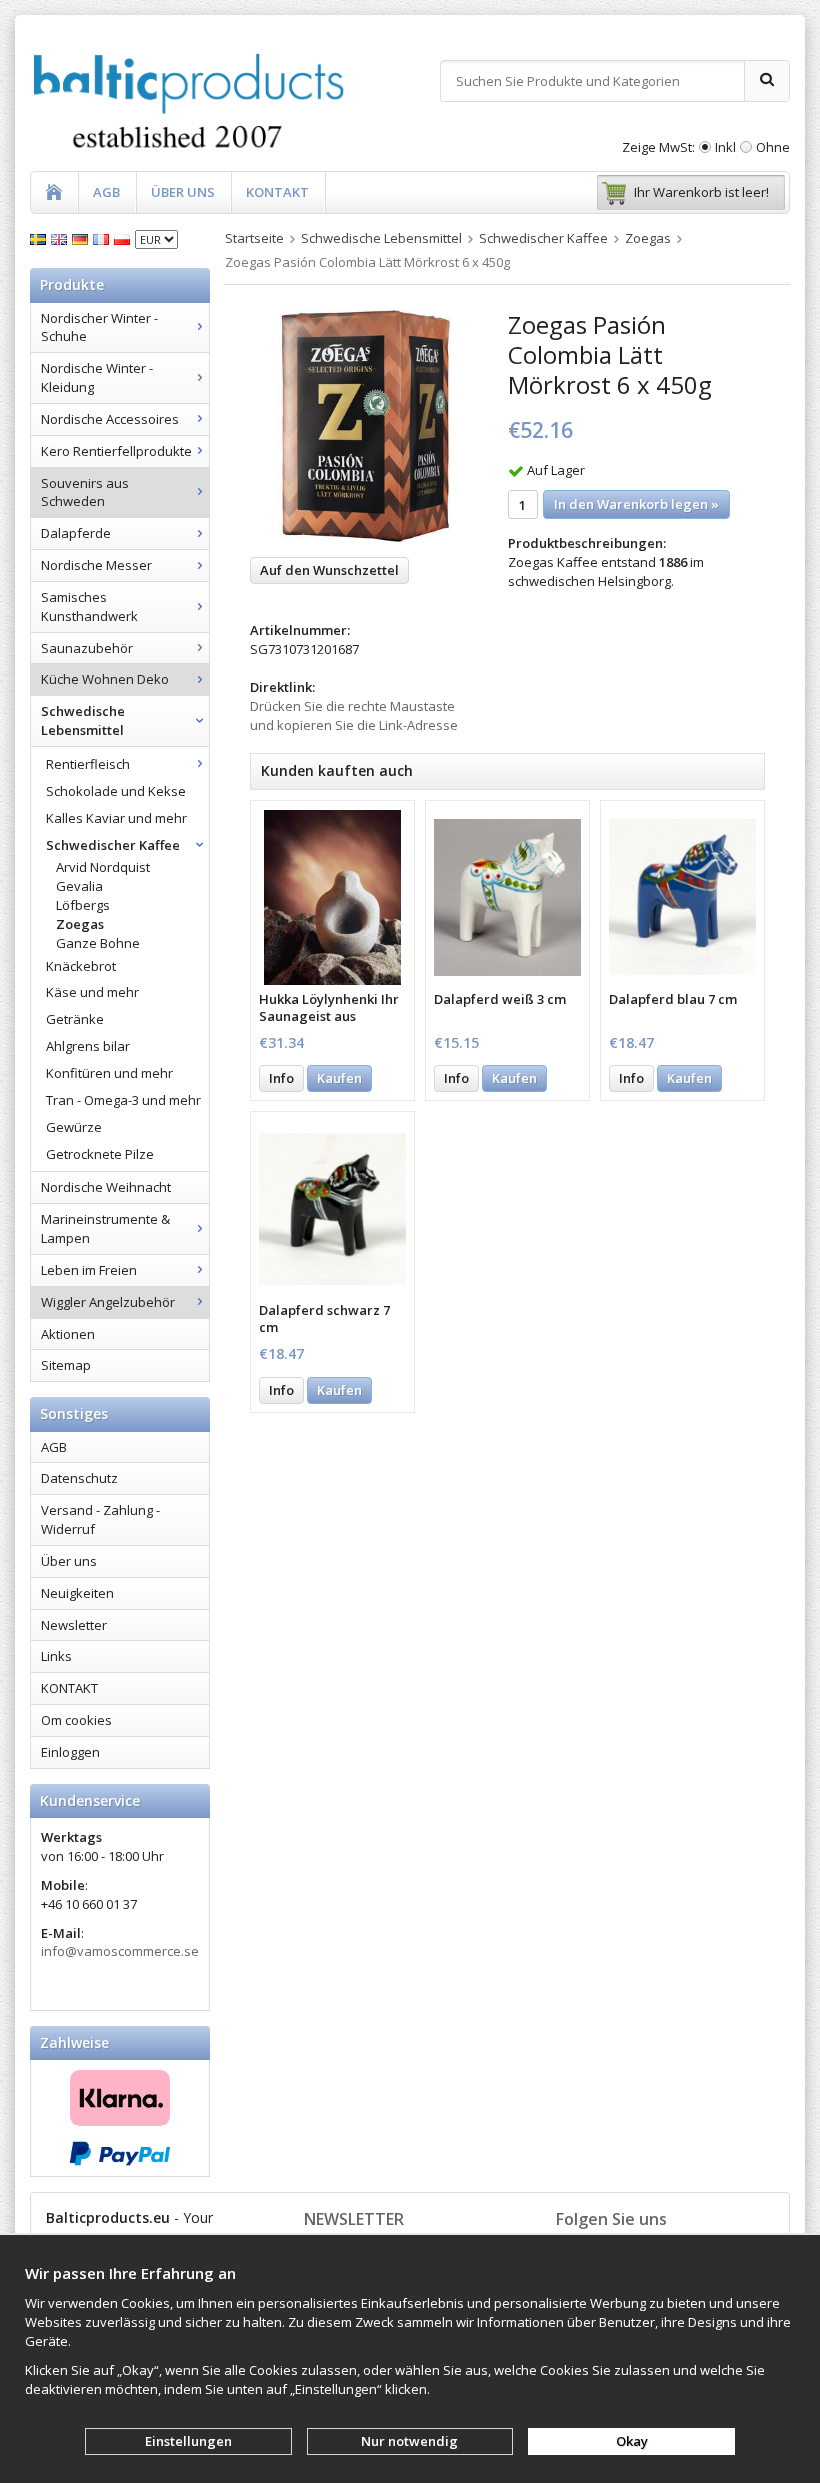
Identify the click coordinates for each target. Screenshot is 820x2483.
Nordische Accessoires (110, 419)
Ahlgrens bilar (88, 1046)
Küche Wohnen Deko (105, 679)
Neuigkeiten (77, 1593)
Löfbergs (83, 905)
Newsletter (74, 1625)
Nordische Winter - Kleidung (97, 377)
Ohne (773, 147)
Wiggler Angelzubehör (108, 1302)
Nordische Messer (96, 565)
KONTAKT (277, 192)
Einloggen (70, 1752)
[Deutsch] (82, 238)
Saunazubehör (87, 648)
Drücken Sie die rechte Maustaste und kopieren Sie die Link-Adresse (354, 715)
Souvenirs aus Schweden (85, 492)
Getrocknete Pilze (100, 1154)
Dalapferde (76, 533)
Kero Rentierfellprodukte (116, 451)
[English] (61, 238)
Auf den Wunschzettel (329, 570)
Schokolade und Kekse (116, 791)
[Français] (103, 238)
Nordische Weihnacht (106, 1187)
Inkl (725, 147)
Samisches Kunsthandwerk (89, 606)
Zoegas (80, 924)
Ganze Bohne (98, 943)
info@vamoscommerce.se (120, 1951)
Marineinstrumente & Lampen (105, 1228)
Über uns (69, 1561)
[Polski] (124, 238)
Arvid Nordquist (103, 867)
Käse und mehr (92, 992)
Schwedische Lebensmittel (83, 720)
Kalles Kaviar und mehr (116, 818)
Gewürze (74, 1127)
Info (281, 1078)
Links (56, 1656)
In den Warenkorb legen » (636, 504)
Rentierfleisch (88, 764)
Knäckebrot (81, 966)
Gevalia (79, 886)
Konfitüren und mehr (109, 1073)
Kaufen (339, 1078)
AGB (106, 192)
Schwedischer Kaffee (113, 845)
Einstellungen (188, 2441)
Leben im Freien (89, 1270)
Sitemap (66, 1365)
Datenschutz (79, 1478)
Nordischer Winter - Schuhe (99, 327)
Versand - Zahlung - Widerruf (100, 1519)
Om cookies (76, 1720)
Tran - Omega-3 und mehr (123, 1100)
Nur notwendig (409, 2441)
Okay (632, 2441)
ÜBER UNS (183, 192)
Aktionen (68, 1334)
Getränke (75, 1019)
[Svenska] (40, 238)
